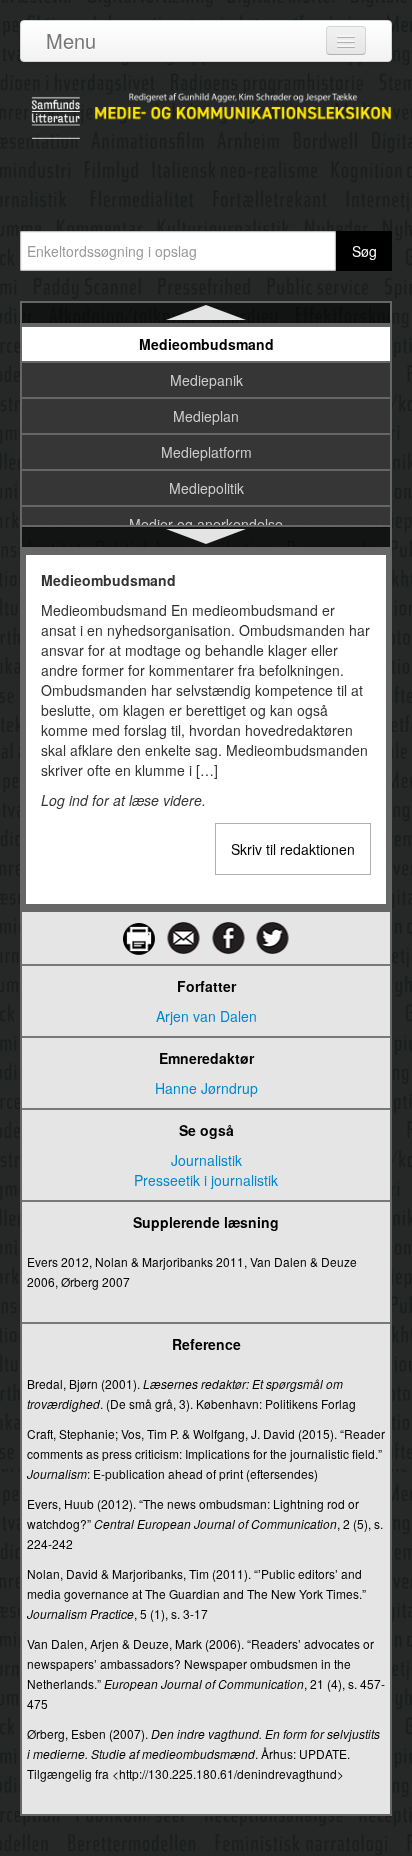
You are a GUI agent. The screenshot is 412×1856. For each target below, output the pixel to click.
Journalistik (206, 1160)
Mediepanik (206, 380)
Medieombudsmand (206, 344)
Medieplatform (206, 452)
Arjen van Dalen (206, 1016)
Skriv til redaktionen (293, 849)
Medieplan (206, 416)
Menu (71, 40)
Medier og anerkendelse (206, 524)
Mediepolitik (206, 488)
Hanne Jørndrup (206, 1088)
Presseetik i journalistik (206, 1180)
